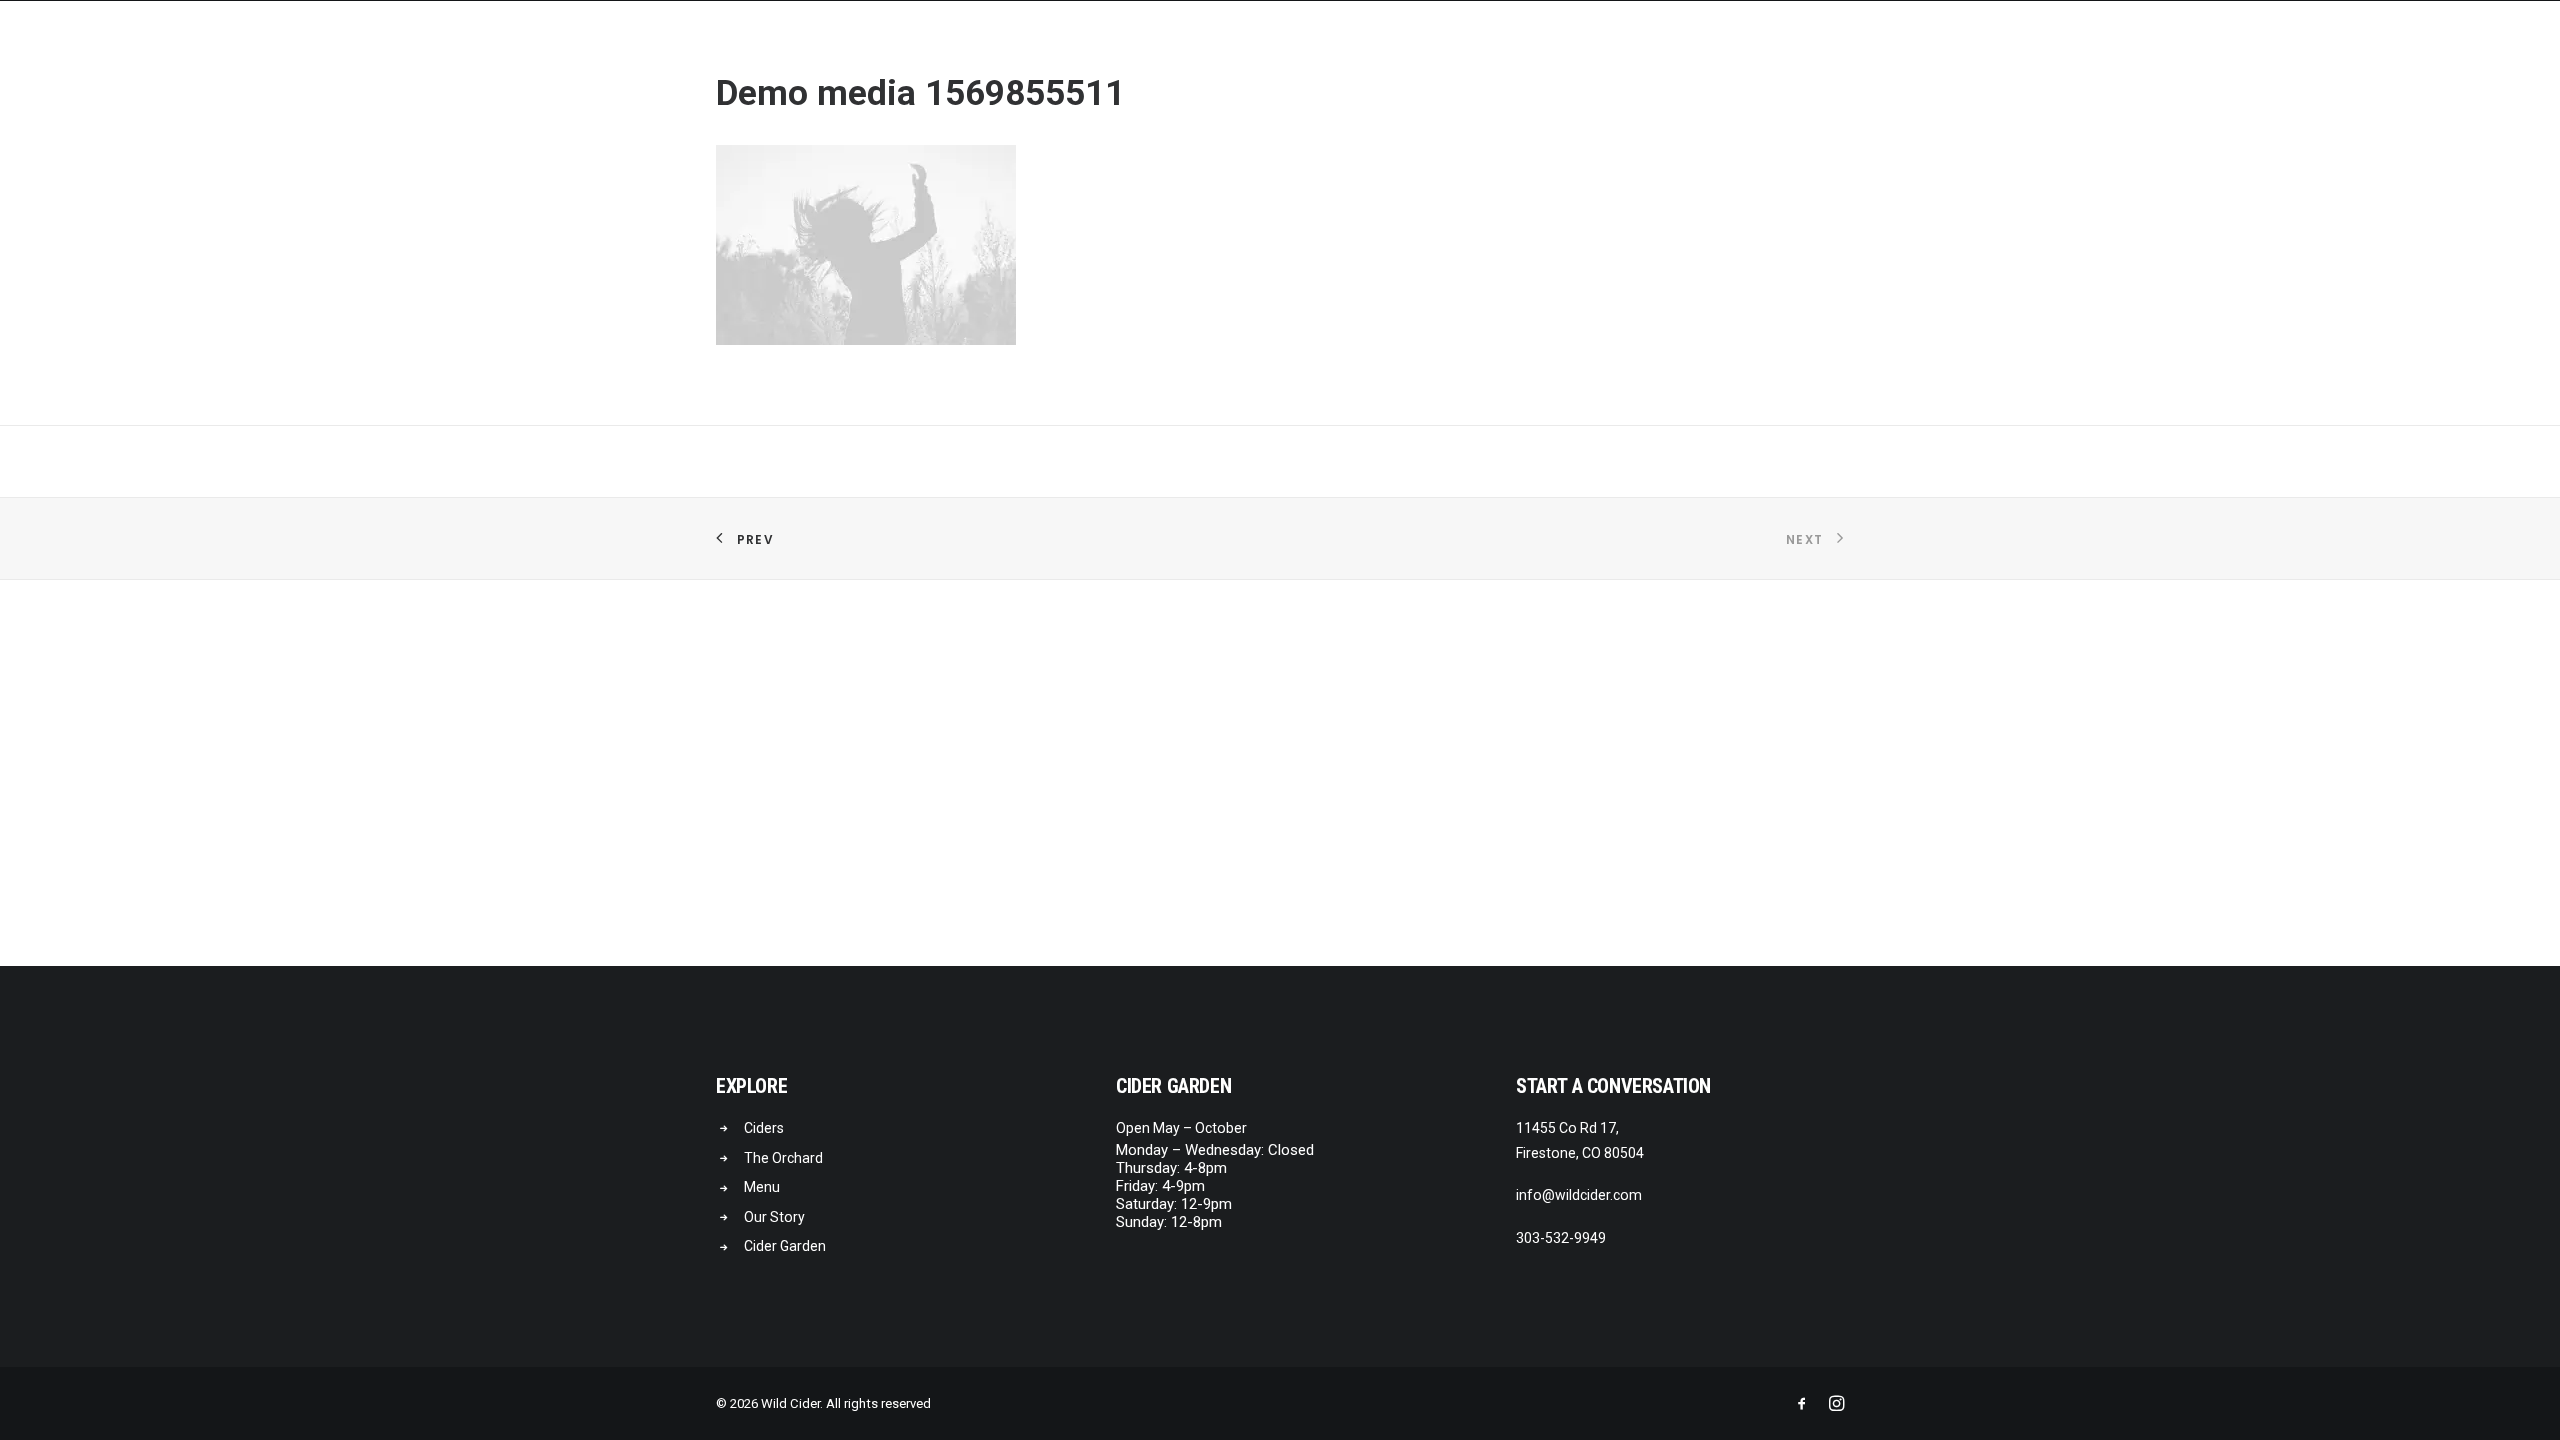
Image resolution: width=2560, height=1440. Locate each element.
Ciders (1980, 48)
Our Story (2207, 48)
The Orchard (783, 1158)
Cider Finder (2395, 48)
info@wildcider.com (1579, 1195)
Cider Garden (2086, 48)
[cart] (2509, 47)
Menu (2298, 48)
